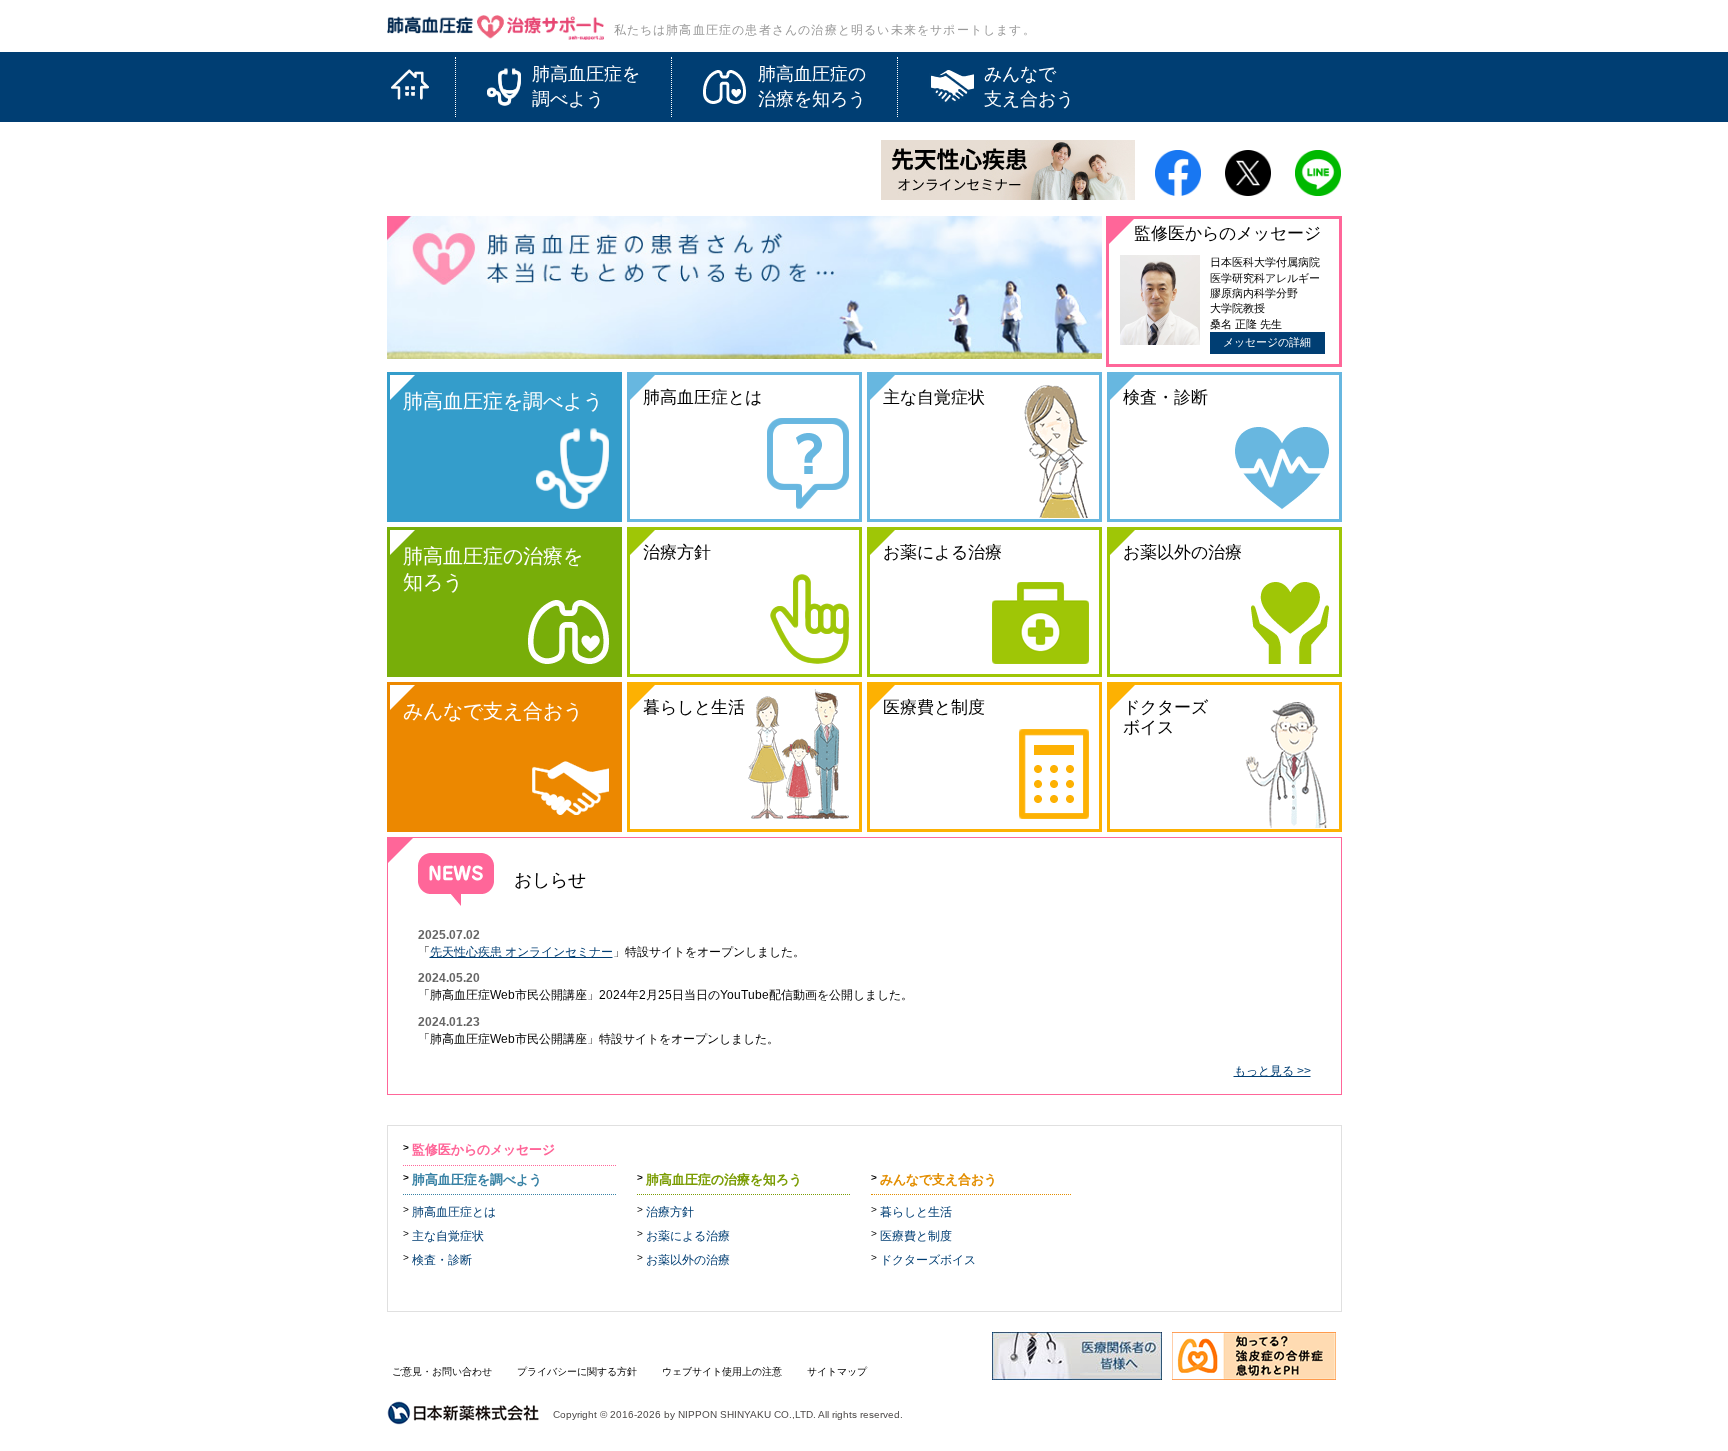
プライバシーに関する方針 (577, 1371)
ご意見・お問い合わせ (442, 1371)
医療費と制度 (916, 1236)
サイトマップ (837, 1371)
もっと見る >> (1272, 1071)
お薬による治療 (688, 1236)
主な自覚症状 (448, 1236)
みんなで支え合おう (938, 1179)
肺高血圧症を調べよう (477, 1179)
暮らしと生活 (916, 1212)
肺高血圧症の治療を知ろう (724, 1179)
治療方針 (670, 1212)
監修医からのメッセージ (483, 1149)
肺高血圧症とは (454, 1212)
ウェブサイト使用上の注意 (722, 1371)
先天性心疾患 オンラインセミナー (521, 952)
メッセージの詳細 (1267, 342)
